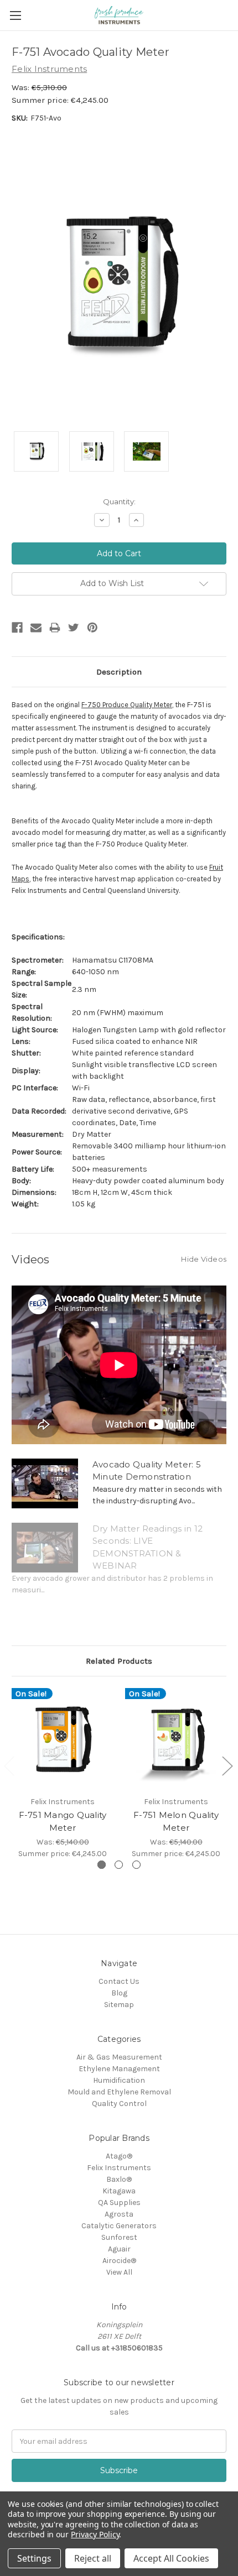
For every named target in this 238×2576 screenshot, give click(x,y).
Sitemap (119, 2005)
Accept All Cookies (171, 2558)
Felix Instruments (119, 2168)
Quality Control (119, 2104)
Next (227, 1766)
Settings (34, 2558)
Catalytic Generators (119, 2226)
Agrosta (119, 2214)
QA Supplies (119, 2203)
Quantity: (119, 501)
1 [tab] (102, 1865)
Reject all (93, 2558)
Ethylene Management (119, 2069)
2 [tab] (119, 1865)
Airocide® (119, 2261)
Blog (119, 1993)
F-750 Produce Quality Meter (127, 705)
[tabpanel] (63, 1774)
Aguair (119, 2249)
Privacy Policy (95, 2534)
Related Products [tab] (119, 1661)
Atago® (119, 2156)
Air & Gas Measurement (119, 2057)
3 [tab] (136, 1865)
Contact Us (119, 1981)
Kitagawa (119, 2191)
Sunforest (119, 2237)
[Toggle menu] (15, 15)
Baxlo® (119, 2179)
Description (119, 672)
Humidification (119, 2080)
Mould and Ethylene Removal (119, 2092)
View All (119, 2272)
